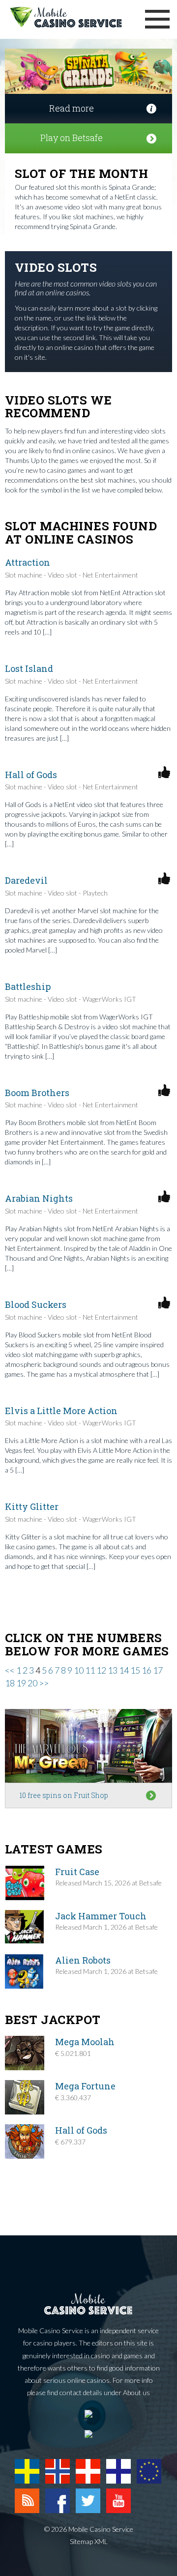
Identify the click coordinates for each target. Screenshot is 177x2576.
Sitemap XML (89, 2541)
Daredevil (26, 880)
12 (101, 1670)
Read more (72, 108)
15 (135, 1670)
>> (44, 1683)
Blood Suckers (36, 1304)
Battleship (28, 986)
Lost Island (29, 668)
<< (10, 1670)
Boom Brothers (37, 1093)
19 (21, 1683)
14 (124, 1670)
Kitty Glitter (32, 1506)
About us (136, 2392)
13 (113, 1670)
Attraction (28, 562)
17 (158, 1670)
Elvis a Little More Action (61, 1411)
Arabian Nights (39, 1198)
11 (90, 1670)
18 (10, 1683)
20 (32, 1683)
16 (147, 1670)
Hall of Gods (31, 775)
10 (79, 1670)
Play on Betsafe (72, 138)
